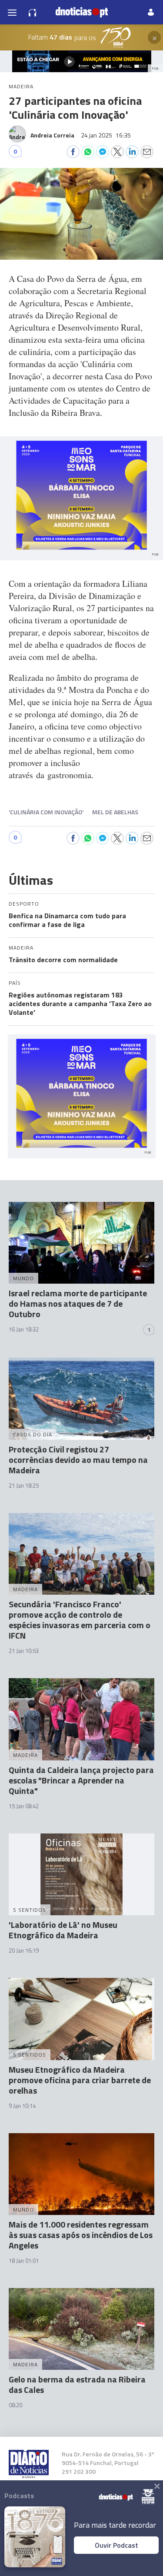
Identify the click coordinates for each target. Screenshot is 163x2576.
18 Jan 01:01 (24, 2261)
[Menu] (12, 12)
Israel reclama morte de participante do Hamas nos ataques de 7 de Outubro (78, 1303)
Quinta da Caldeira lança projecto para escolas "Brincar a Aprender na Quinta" (81, 1780)
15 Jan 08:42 (24, 1806)
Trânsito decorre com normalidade (63, 960)
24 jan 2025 (106, 135)
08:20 (15, 2405)
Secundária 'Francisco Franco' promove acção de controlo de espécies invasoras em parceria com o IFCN (80, 1620)
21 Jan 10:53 (24, 1651)
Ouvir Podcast (116, 2545)
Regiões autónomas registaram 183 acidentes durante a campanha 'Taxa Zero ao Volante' (80, 1004)
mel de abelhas (115, 812)
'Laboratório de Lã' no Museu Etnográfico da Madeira (63, 1930)
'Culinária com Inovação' (46, 812)
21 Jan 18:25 (24, 1485)
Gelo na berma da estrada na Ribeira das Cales (77, 2384)
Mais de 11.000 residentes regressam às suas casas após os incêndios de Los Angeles (81, 2235)
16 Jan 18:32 (24, 1329)
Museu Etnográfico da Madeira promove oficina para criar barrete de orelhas (80, 2080)
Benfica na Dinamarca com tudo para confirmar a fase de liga (67, 920)
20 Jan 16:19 (24, 1950)
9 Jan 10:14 (22, 2106)
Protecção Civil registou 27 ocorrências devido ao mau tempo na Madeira (78, 1460)
